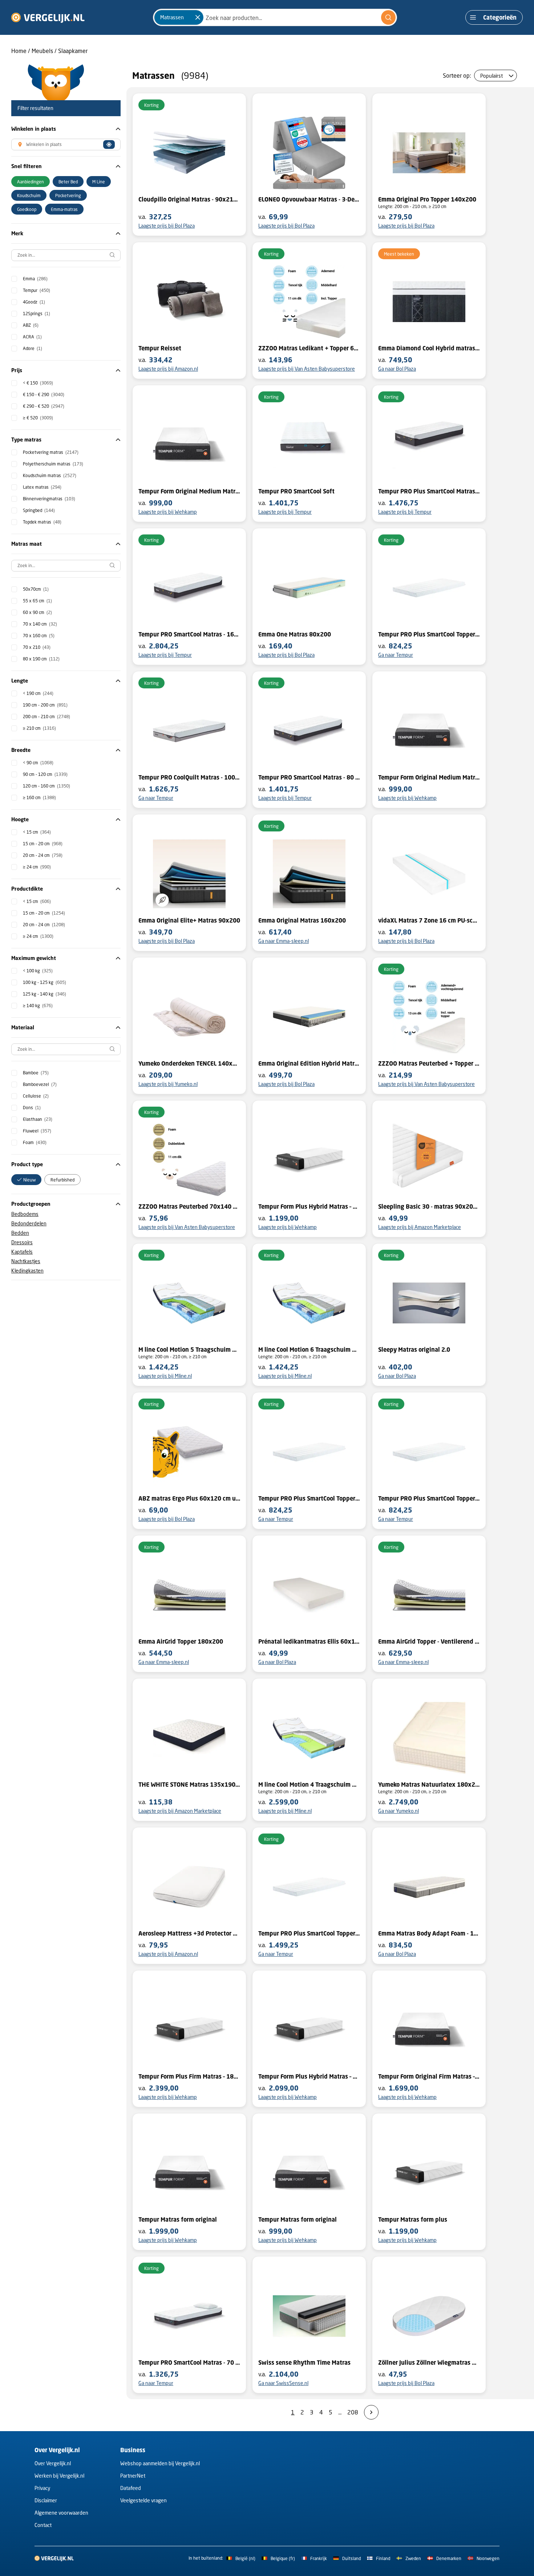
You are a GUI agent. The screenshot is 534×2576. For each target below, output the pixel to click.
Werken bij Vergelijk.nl (59, 2476)
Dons (32, 1108)
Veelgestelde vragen (143, 2500)
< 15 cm (37, 832)
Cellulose (36, 1096)
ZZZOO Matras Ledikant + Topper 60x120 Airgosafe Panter (309, 348)
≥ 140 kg (38, 1006)
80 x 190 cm (41, 659)
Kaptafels (22, 1252)
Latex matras (42, 487)
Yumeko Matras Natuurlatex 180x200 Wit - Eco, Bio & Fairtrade (429, 1785)
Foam (35, 1142)
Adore (33, 348)
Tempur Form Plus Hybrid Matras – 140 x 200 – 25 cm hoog (309, 2076)
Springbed (39, 510)
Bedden (20, 1233)
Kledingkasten (27, 1271)
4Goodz (34, 302)
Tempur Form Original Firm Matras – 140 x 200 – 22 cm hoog (429, 2076)
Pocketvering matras (51, 452)
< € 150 (38, 383)
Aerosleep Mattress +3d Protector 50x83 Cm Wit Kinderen (189, 1933)
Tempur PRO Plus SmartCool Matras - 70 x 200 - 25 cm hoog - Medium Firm (429, 491)
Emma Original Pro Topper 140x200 (427, 199)
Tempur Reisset (160, 348)
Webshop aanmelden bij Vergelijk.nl (160, 2463)
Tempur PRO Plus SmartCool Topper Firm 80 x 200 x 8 (429, 1498)
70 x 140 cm (40, 624)
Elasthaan (38, 1119)
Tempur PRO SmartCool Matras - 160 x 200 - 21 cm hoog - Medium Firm (189, 634)
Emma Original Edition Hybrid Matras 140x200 (309, 1063)
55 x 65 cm (37, 601)
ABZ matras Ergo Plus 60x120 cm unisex (189, 1498)
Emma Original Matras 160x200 (302, 920)
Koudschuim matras (50, 475)
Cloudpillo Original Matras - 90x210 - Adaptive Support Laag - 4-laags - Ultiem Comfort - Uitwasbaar (189, 199)
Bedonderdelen (29, 1223)
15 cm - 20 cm (43, 844)
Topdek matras (42, 522)
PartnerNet (133, 2476)
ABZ (31, 325)
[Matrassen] (198, 17)
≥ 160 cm (39, 797)
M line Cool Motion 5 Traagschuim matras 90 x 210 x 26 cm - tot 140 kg (189, 1350)
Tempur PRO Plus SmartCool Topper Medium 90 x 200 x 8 (429, 634)
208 (353, 2412)
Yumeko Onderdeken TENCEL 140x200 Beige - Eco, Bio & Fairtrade (189, 1063)
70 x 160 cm (39, 636)
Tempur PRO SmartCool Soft (296, 491)
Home (19, 51)
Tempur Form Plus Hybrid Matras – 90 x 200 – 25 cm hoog (309, 1206)
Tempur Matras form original (178, 2219)
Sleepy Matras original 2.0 (414, 1350)
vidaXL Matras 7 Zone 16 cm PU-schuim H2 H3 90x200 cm (429, 920)
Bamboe (36, 1073)
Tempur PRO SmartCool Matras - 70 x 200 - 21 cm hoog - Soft (189, 2363)
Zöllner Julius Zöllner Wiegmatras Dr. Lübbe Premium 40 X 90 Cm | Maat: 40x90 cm (429, 2363)
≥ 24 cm (37, 867)
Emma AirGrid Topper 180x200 (181, 1641)
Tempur (37, 290)
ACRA (32, 337)
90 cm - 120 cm (45, 774)
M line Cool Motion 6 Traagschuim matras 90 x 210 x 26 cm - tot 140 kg (309, 1350)
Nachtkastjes (26, 1261)
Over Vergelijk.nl (53, 2463)
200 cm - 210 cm (46, 717)
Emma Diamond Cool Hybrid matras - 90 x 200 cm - (429, 348)
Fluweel (37, 1131)
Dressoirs (22, 1242)
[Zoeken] (388, 17)
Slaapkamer (73, 51)
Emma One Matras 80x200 (295, 634)
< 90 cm (38, 763)
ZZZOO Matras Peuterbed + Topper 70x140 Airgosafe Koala (429, 1063)
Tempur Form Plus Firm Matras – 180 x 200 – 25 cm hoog (189, 2076)
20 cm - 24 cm (43, 855)
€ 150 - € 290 (44, 394)
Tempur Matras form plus (413, 2219)
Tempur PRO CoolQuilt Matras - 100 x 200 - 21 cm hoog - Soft (189, 777)
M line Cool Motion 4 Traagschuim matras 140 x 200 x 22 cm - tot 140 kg (309, 1785)
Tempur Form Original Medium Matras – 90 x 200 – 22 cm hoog (429, 777)
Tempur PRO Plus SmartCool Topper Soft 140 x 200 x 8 (309, 1498)
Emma (35, 279)
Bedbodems (25, 1214)
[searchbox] (66, 255)
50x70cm (36, 589)
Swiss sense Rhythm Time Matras (304, 2363)
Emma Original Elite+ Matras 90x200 (189, 920)
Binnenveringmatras (49, 499)
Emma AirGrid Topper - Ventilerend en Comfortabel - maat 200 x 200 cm (429, 1641)
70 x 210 (37, 647)
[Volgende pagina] (371, 2412)
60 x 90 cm (37, 612)
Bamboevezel (40, 1084)
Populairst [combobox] (491, 76)
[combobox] (275, 17)
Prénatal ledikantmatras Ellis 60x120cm (309, 1641)
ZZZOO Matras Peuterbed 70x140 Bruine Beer (189, 1206)
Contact (43, 2525)
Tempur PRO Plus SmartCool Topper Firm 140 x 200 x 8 (309, 1933)
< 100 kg (38, 971)
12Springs (37, 314)
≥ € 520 (38, 418)
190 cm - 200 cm (45, 705)
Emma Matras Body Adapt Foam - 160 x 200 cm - (429, 1933)
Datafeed (131, 2488)
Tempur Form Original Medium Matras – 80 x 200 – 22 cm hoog (189, 491)
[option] (31, 182)
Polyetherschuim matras (53, 464)
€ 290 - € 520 (44, 406)
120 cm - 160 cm (46, 786)
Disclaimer (46, 2500)
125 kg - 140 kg (44, 994)
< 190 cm (38, 693)
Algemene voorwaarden (61, 2513)
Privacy (42, 2488)
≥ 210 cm (39, 728)
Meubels (42, 51)
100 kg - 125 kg (44, 982)
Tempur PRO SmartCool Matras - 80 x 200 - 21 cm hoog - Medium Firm (309, 777)
